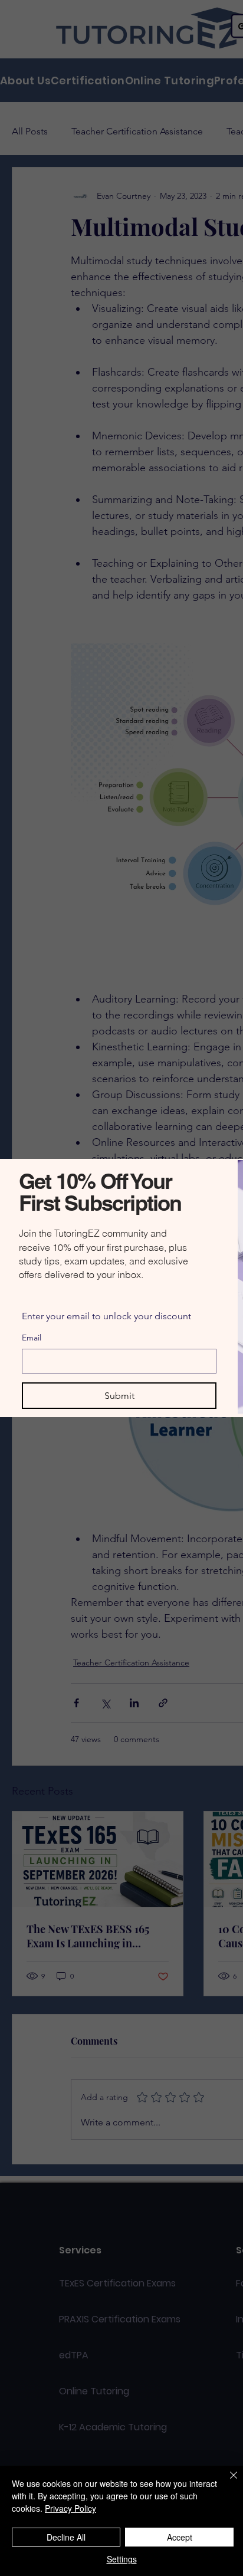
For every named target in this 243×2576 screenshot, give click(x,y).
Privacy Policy (70, 2508)
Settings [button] (122, 2559)
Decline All (66, 2537)
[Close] (226, 2482)
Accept (180, 2537)
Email (32, 1338)
